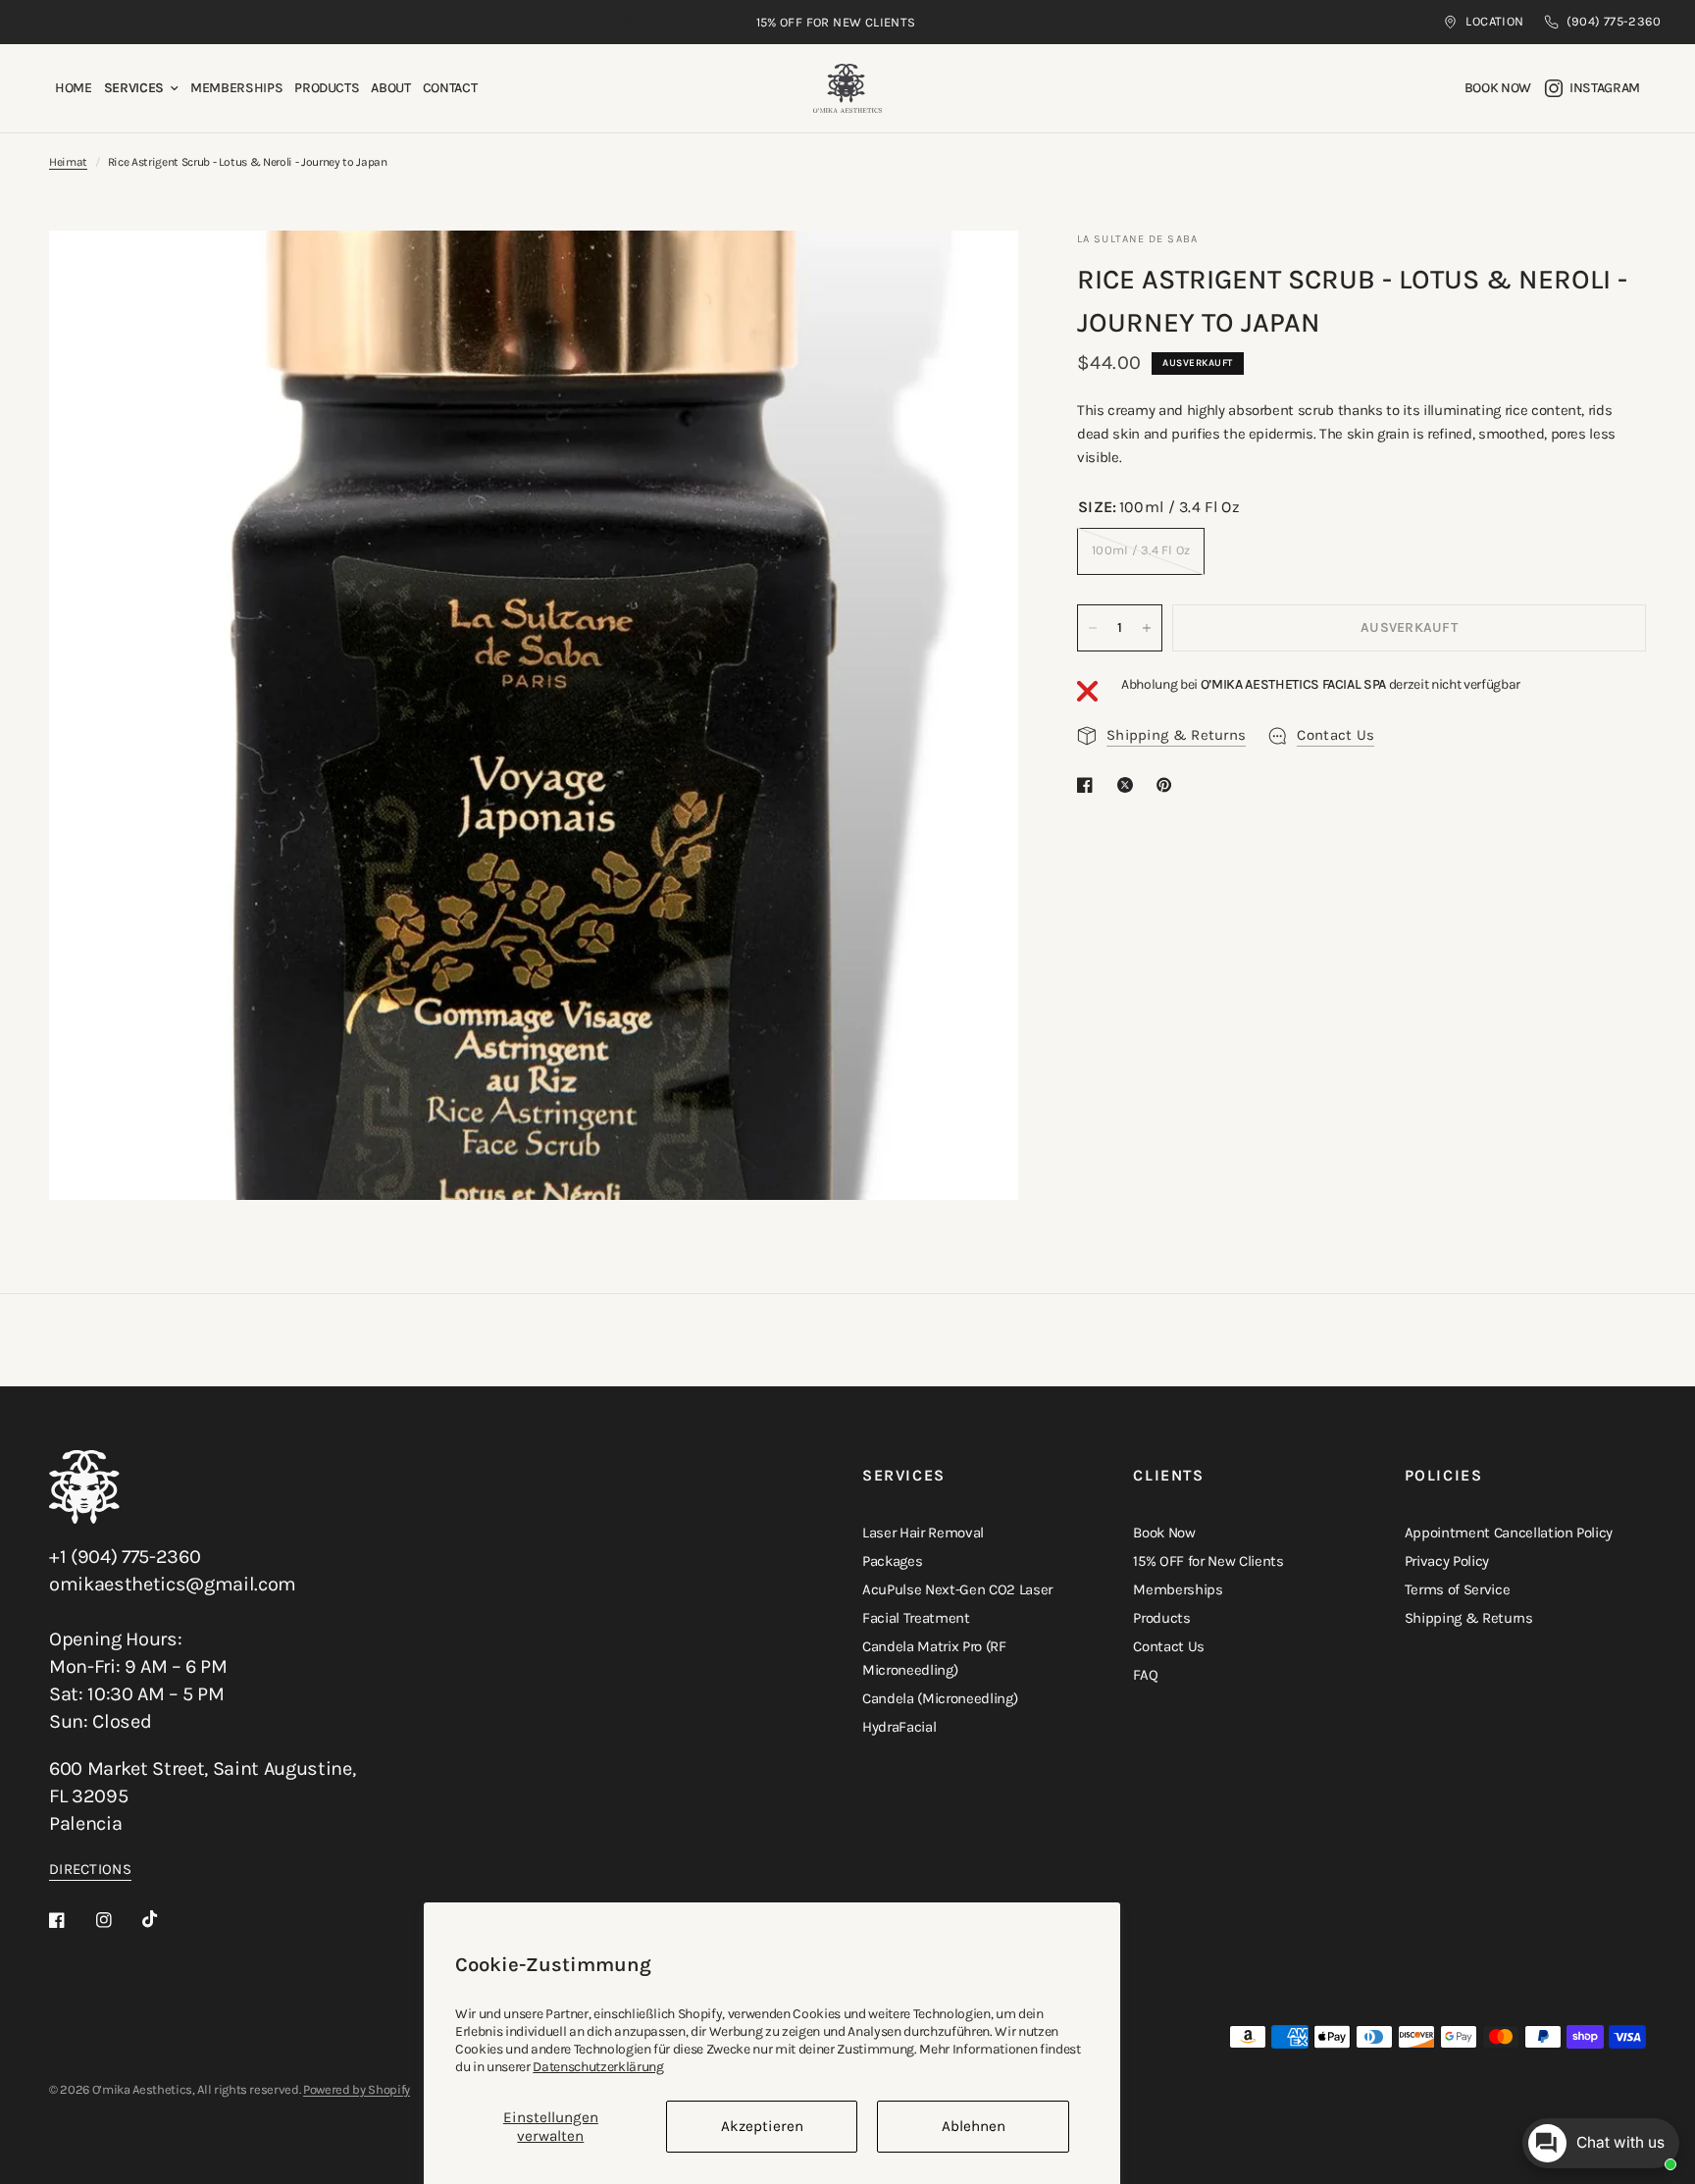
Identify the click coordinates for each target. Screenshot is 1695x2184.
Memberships (236, 88)
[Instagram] (118, 1920)
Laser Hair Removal (923, 1533)
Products (327, 88)
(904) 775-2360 (1614, 21)
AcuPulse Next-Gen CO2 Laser (957, 1589)
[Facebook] (71, 1920)
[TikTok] (164, 1919)
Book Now (1164, 1533)
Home (74, 88)
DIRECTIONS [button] (90, 1870)
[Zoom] (977, 272)
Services (134, 88)
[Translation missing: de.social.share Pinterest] (1168, 785)
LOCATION (1494, 21)
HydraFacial (899, 1727)
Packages (892, 1561)
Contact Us (1169, 1646)
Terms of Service (1458, 1589)
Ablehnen (974, 2126)
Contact (450, 88)
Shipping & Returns (1469, 1618)
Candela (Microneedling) (940, 1698)
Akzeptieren (762, 2126)
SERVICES (904, 1475)
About (390, 88)
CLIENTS (1168, 1475)
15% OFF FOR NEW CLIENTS (836, 22)
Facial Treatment (916, 1618)
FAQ (1145, 1675)
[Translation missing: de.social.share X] (1129, 785)
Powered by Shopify (357, 2089)
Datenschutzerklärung (598, 2067)
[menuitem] (74, 88)
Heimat (68, 162)
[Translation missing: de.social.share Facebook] (1089, 785)
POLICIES (1444, 1475)
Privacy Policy (1447, 1561)
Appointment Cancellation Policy (1509, 1533)
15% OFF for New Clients (1208, 1561)
